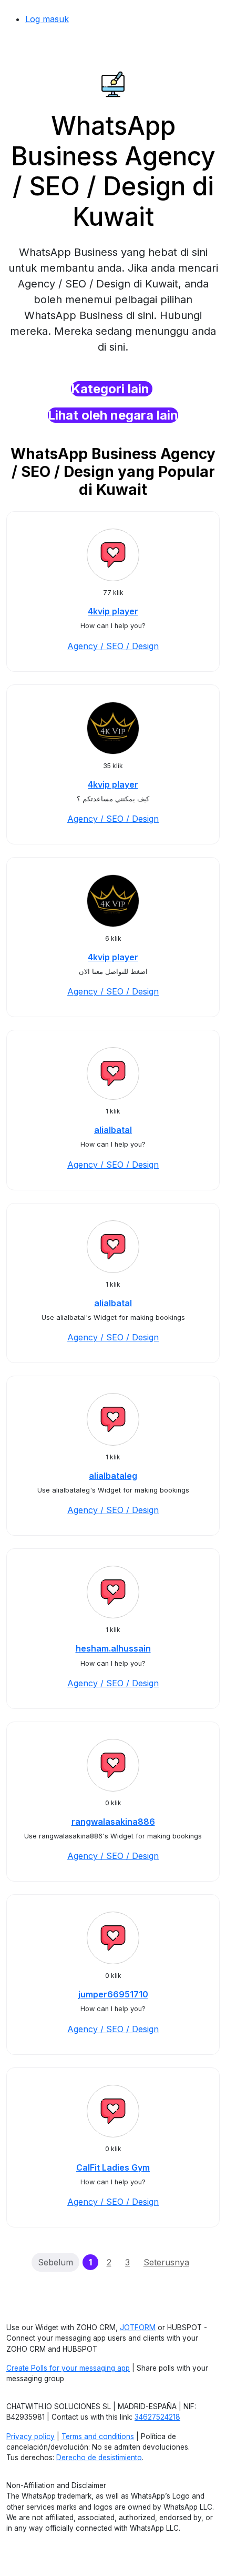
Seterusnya (166, 2262)
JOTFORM (138, 2328)
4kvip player (113, 611)
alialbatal (113, 1130)
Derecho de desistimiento (99, 2458)
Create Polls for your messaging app (68, 2368)
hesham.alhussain (113, 1648)
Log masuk (47, 19)
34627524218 (157, 2417)
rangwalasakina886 (113, 1822)
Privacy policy (30, 2436)
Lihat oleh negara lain (113, 415)
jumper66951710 (113, 1994)
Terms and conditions (98, 2436)
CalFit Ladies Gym (113, 2167)
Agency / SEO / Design (113, 646)
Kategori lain (112, 389)
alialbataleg (113, 1476)
